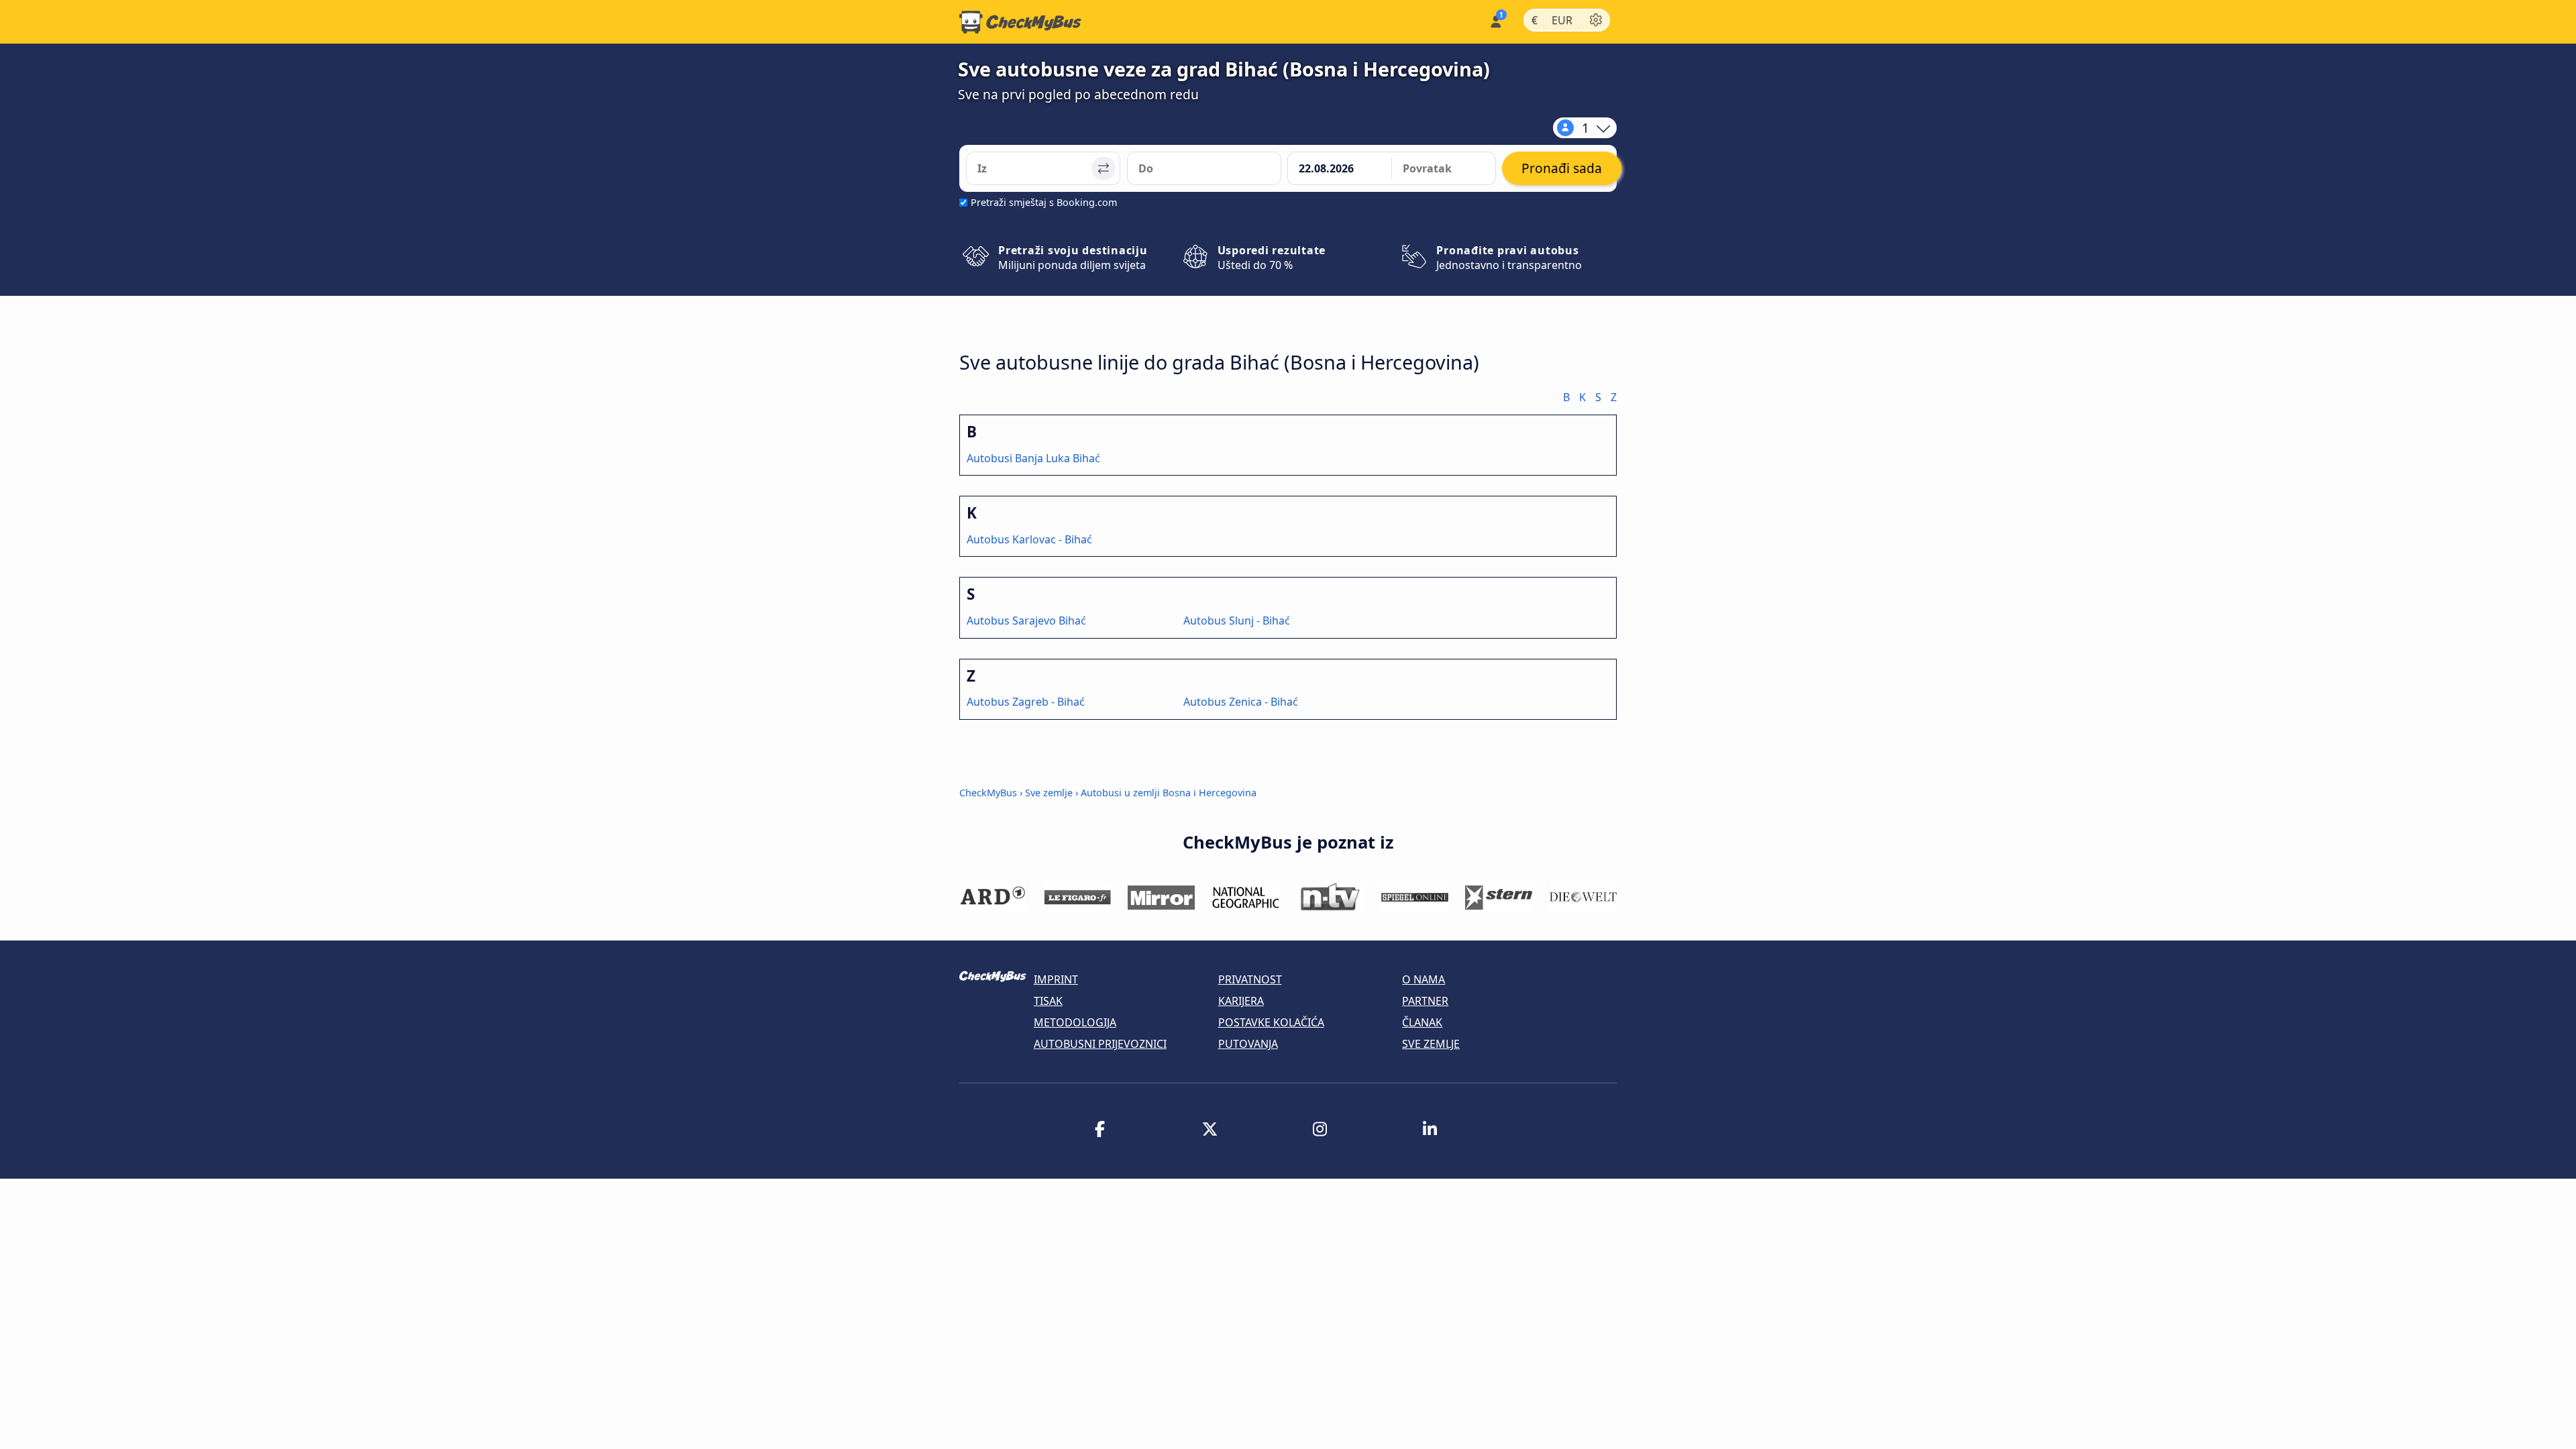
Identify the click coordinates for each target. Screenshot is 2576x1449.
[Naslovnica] (1020, 22)
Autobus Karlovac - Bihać (1029, 539)
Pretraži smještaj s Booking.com (1044, 202)
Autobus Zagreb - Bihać (1026, 702)
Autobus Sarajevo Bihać (1026, 621)
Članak (1422, 1022)
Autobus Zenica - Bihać (1241, 702)
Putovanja (1248, 1044)
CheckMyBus (988, 793)
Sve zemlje (1049, 793)
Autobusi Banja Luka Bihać (1033, 458)
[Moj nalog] (1495, 20)
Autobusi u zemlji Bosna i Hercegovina (1169, 793)
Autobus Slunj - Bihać (1237, 621)
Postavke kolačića (1271, 1022)
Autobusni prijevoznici (1100, 1044)
